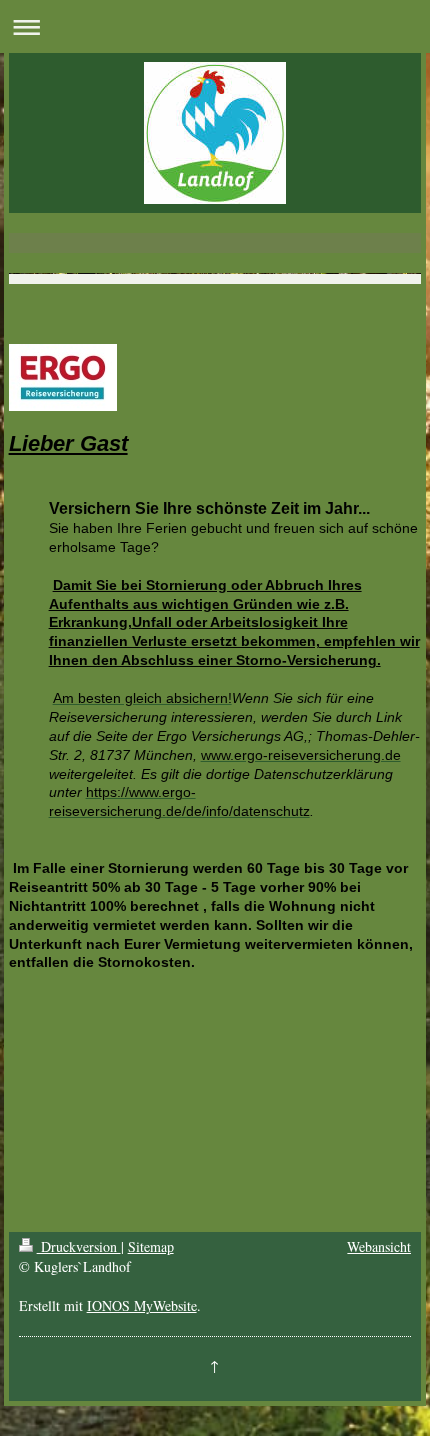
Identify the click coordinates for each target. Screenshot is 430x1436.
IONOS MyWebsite (142, 1305)
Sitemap (151, 1246)
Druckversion (79, 1246)
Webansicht (379, 1246)
